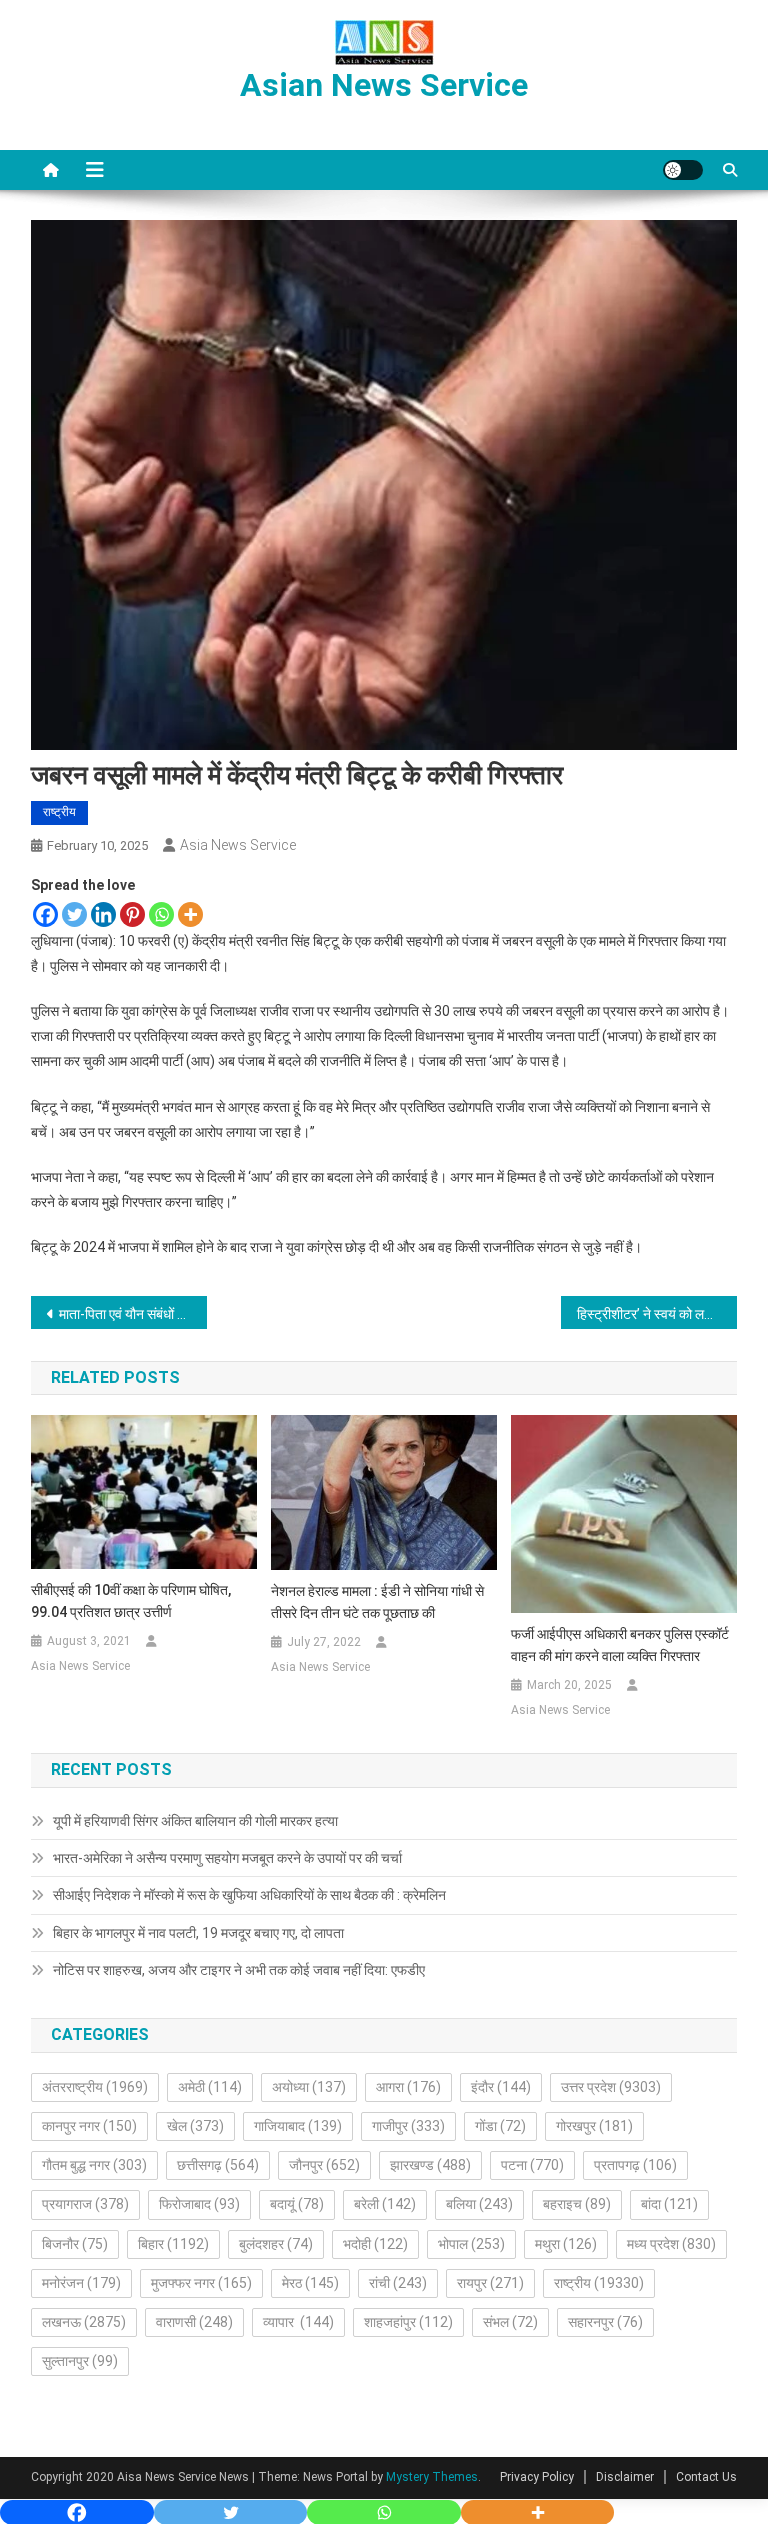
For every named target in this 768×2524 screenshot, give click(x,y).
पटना (532, 2165)
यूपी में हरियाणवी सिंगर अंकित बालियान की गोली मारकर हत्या (195, 1821)
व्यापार (298, 2322)
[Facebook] (45, 914)
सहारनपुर (605, 2322)
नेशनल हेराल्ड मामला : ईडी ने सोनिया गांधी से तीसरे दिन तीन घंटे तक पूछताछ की (377, 1602)
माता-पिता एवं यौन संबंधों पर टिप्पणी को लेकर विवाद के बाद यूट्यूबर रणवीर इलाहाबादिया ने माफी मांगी (133, 1314)
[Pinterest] (132, 914)
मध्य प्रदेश (671, 2244)
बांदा (669, 2204)
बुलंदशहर (276, 2244)
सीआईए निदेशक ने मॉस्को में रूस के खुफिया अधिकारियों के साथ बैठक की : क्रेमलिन (249, 1895)
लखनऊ (84, 2322)
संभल (510, 2322)
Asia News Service (238, 845)
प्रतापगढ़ (635, 2165)
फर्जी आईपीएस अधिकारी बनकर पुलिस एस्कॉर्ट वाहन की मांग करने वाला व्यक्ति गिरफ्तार (620, 1645)
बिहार (173, 2244)
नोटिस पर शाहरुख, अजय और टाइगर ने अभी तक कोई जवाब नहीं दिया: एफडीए (239, 1970)
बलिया (479, 2204)
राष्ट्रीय (59, 812)
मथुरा (566, 2244)
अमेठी (210, 2087)
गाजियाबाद (298, 2126)
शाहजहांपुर (408, 2322)
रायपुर (490, 2283)
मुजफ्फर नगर (201, 2283)
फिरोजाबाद (199, 2204)
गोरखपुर (594, 2126)
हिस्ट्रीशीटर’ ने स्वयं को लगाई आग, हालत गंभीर (657, 1314)
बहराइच (577, 2204)
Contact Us (706, 2477)
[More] (190, 914)
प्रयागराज (85, 2204)
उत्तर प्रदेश (611, 2087)
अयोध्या (309, 2087)
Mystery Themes (432, 2477)
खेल (195, 2126)
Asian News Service (384, 85)
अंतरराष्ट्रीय (95, 2087)
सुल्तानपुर (80, 2361)
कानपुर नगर (89, 2126)
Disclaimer (625, 2477)
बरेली (385, 2204)
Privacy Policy (537, 2477)
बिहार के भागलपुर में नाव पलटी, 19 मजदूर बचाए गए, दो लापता (198, 1933)
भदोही (375, 2244)
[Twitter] (74, 914)
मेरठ (310, 2283)
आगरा (408, 2087)
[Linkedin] (103, 914)
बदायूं (297, 2204)
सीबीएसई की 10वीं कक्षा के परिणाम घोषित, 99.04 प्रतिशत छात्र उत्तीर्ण (131, 1601)
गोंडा (500, 2126)
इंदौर (501, 2087)
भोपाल (471, 2244)
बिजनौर (75, 2244)
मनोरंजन (81, 2283)
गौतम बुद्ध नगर (94, 2165)
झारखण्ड (430, 2165)
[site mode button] (683, 170)
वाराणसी (194, 2322)
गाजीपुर (408, 2126)
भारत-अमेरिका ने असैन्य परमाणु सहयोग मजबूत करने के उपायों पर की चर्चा (227, 1858)
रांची (398, 2283)
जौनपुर (324, 2165)
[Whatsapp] (161, 914)
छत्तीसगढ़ (218, 2165)
